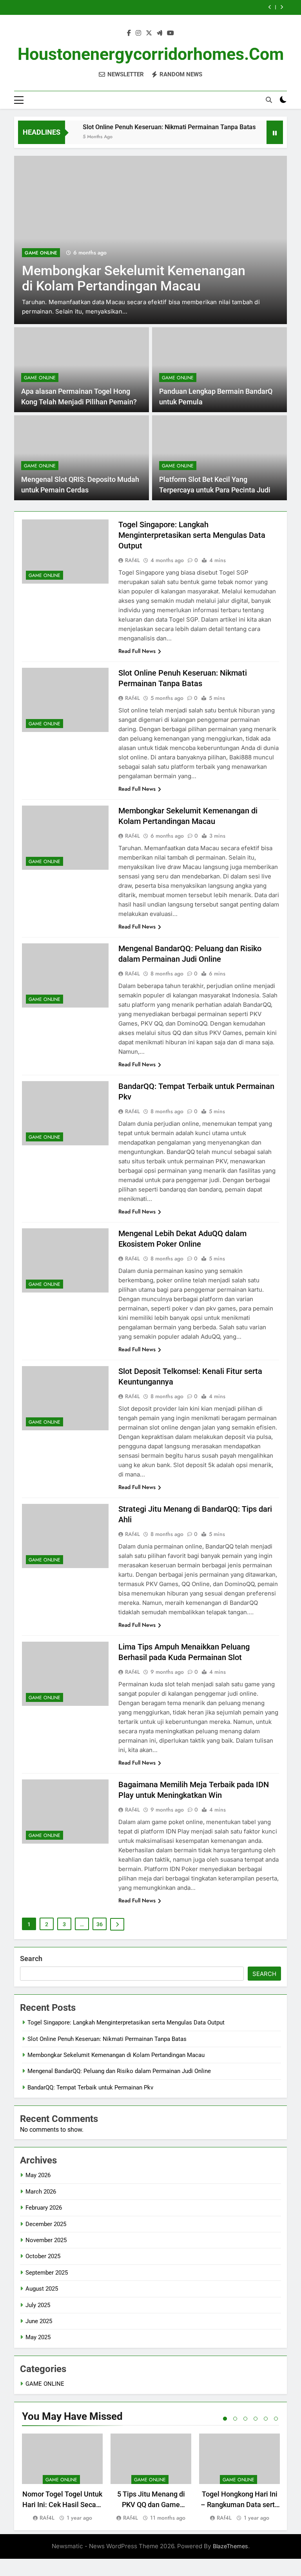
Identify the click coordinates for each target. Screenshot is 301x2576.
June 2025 (39, 2321)
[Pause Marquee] (275, 132)
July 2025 (38, 2305)
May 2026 (38, 2175)
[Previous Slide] (270, 7)
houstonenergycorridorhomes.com (151, 54)
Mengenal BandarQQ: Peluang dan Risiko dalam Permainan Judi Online (119, 2071)
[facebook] (129, 33)
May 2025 (38, 2337)
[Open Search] (269, 100)
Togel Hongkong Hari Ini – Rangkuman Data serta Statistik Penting (240, 2505)
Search (31, 1959)
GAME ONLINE (115, 253)
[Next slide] (282, 7)
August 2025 (42, 2289)
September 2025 (47, 2273)
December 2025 (46, 2224)
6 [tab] (276, 2419)
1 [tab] (225, 2419)
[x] (149, 33)
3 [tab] (245, 2419)
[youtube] (170, 33)
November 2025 (46, 2240)
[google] (160, 33)
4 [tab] (256, 2419)
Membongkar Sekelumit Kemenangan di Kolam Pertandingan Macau (116, 2055)
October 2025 (43, 2256)
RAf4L (132, 560)
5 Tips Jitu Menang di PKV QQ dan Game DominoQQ (151, 2505)
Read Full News (137, 651)
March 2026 (41, 2192)
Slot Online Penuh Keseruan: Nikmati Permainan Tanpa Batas (147, 127)
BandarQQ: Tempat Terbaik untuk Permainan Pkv (90, 2087)
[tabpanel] (62, 2478)
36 (100, 1924)
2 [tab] (235, 2419)
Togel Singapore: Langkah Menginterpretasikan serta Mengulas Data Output (192, 535)
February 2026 (44, 2208)
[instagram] (138, 33)
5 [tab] (266, 2419)
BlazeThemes (230, 2546)
